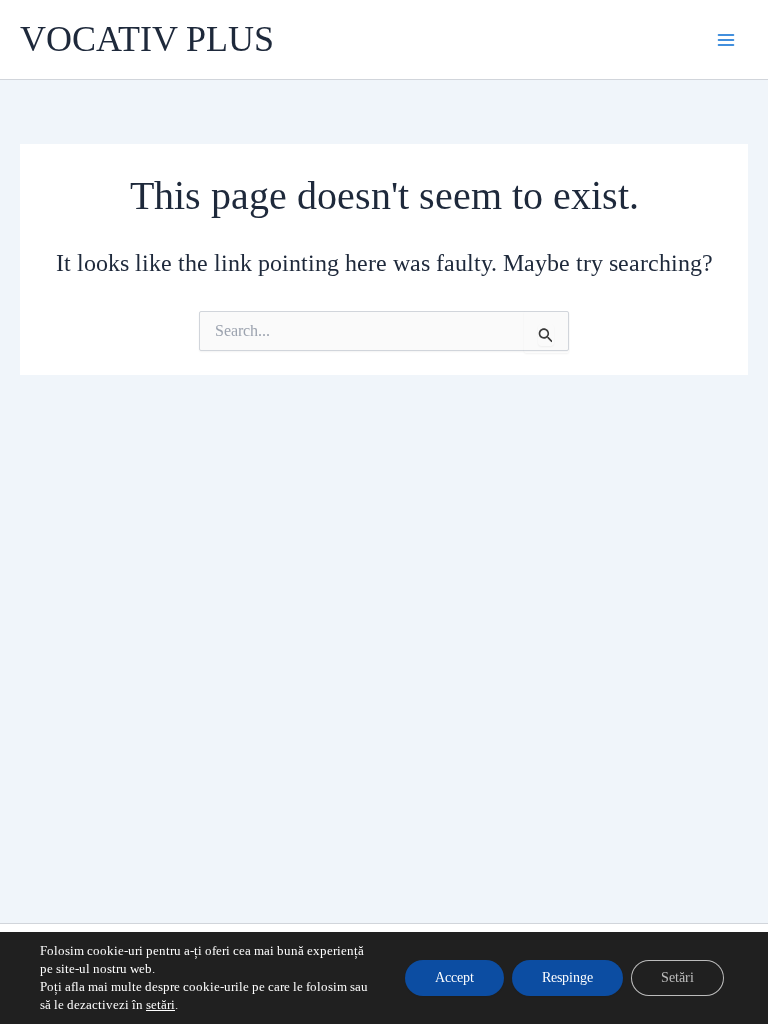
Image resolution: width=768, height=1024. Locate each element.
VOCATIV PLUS (147, 39)
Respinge (567, 977)
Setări (677, 977)
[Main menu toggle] (726, 40)
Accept (454, 977)
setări (160, 1004)
